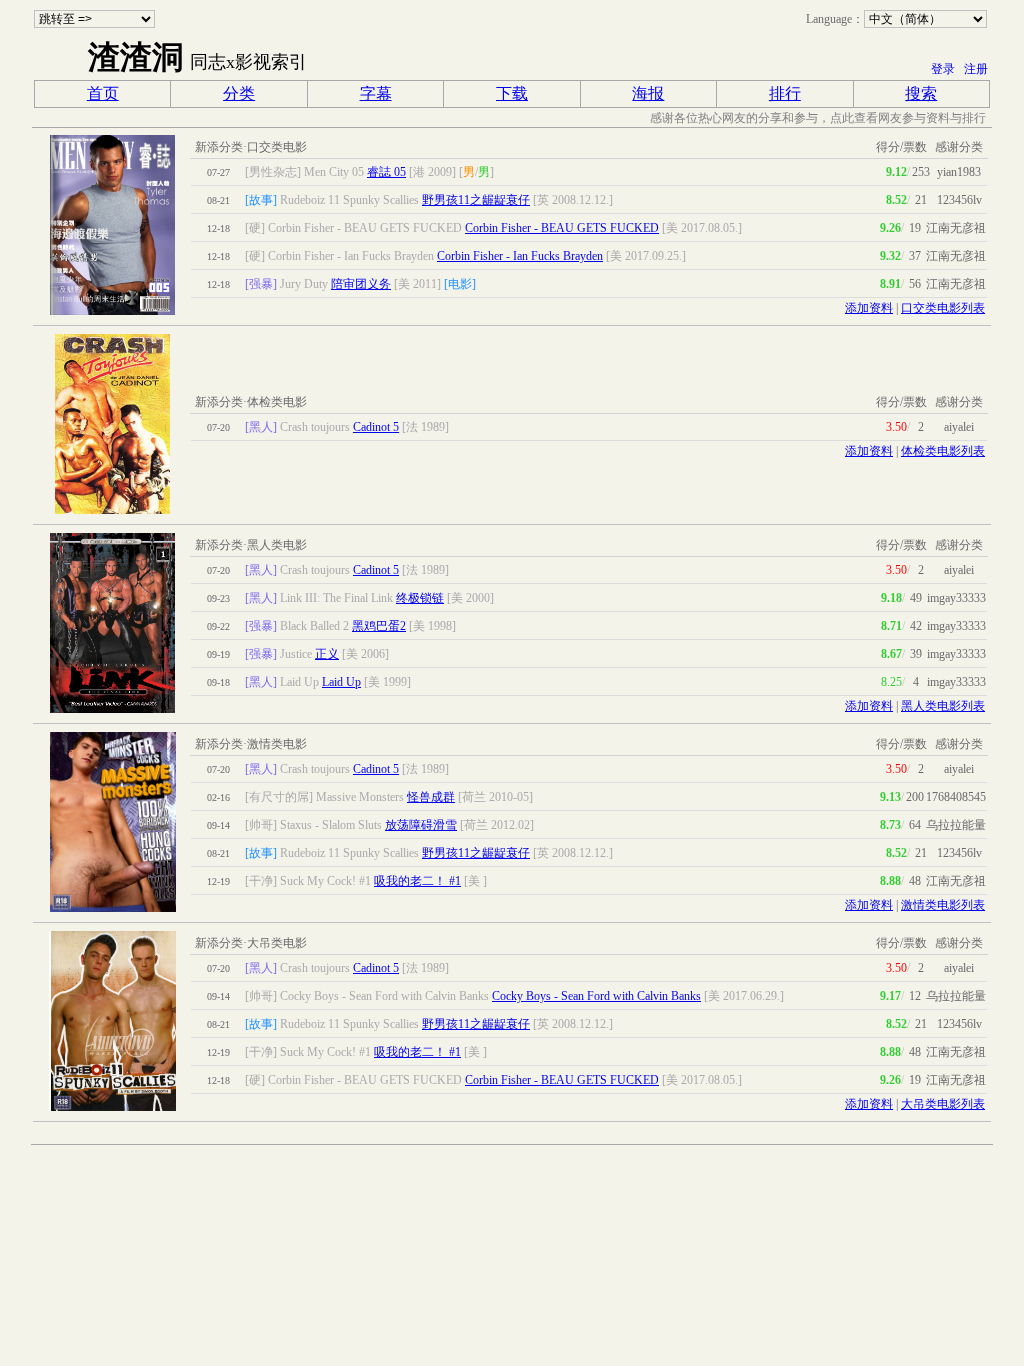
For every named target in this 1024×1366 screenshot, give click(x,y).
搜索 (921, 93)
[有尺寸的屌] (279, 797)
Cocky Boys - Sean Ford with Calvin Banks (596, 996)
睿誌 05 (386, 172)
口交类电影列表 (943, 308)
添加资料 (869, 308)
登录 (943, 69)
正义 (327, 654)
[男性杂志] (273, 172)
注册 (976, 69)
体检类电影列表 (943, 451)
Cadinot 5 (376, 427)
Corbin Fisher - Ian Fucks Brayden (520, 256)
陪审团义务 (361, 284)
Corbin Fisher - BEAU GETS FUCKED (562, 228)
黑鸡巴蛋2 (379, 626)
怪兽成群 (431, 797)
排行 (785, 93)
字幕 (376, 93)
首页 (103, 93)
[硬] (255, 228)
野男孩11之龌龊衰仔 (476, 200)
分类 (239, 93)
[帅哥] (261, 825)
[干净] (261, 881)
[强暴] (261, 284)
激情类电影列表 (943, 905)
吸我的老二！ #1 (417, 881)
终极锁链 (420, 598)
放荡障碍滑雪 (421, 825)
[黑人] (261, 427)
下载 (512, 93)
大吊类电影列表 (943, 1104)
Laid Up (341, 682)
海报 (648, 93)
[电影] (460, 284)
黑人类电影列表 (943, 706)
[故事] (261, 200)
